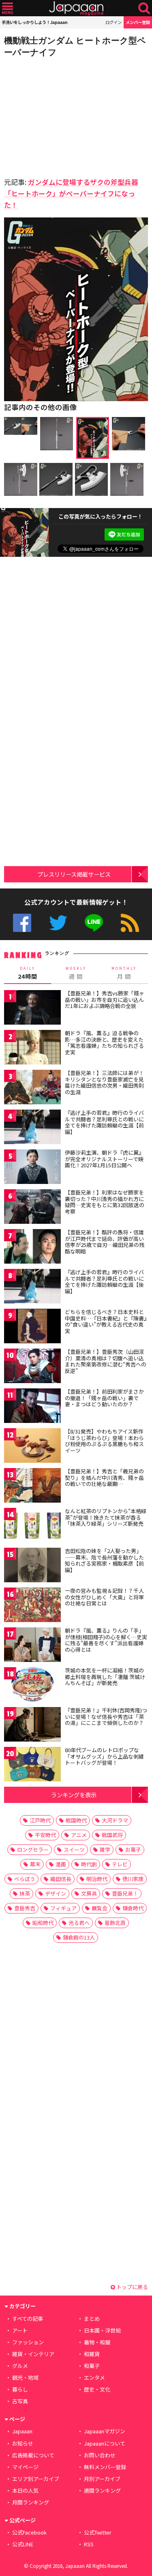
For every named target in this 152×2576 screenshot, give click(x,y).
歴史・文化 (97, 2389)
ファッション (28, 2342)
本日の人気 (25, 2490)
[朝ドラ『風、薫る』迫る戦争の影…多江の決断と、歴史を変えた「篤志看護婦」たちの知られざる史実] (32, 1048)
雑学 (105, 1849)
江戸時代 (40, 1820)
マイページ (25, 2467)
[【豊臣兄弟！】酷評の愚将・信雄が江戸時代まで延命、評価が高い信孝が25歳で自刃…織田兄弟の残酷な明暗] (32, 1248)
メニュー (7, 8)
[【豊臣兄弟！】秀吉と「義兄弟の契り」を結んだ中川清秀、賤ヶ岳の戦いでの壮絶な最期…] (32, 1487)
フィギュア (63, 1908)
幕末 (35, 1864)
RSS (130, 923)
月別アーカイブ (102, 2479)
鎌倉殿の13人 (79, 1937)
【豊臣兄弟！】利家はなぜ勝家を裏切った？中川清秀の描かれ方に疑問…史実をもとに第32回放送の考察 (105, 1202)
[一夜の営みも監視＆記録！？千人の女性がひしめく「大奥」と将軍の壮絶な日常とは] (32, 1606)
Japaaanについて (105, 2443)
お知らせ (23, 2443)
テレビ (120, 1864)
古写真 (20, 2401)
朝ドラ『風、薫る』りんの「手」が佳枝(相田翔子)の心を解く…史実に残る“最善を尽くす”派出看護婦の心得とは (106, 1640)
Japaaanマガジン (105, 2431)
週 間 (76, 973)
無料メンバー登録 (105, 2467)
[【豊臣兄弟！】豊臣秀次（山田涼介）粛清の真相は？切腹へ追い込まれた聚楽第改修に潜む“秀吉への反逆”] (32, 1367)
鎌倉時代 (133, 1908)
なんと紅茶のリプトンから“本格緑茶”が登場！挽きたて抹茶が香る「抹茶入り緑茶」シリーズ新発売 (106, 1517)
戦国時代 (76, 1820)
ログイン (113, 22)
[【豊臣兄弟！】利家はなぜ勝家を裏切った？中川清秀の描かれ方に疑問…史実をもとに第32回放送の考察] (32, 1208)
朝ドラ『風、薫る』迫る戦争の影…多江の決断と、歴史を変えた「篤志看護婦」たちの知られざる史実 (104, 1043)
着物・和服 (97, 2342)
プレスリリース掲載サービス (74, 874)
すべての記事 (28, 2319)
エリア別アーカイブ (36, 2479)
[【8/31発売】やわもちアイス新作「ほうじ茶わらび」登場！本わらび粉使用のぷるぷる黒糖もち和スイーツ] (32, 1447)
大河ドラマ (115, 1820)
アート (20, 2330)
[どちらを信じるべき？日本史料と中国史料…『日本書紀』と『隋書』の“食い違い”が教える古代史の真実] (32, 1327)
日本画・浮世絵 (102, 2330)
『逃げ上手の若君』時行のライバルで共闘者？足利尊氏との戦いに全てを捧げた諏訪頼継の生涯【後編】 (104, 1281)
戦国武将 (112, 1835)
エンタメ (94, 2377)
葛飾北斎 (115, 1923)
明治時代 (97, 1879)
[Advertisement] (61, 115)
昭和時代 (43, 1923)
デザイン (56, 1893)
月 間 (124, 973)
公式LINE (94, 923)
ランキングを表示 (74, 1795)
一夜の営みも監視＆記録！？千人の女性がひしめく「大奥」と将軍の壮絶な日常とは (104, 1597)
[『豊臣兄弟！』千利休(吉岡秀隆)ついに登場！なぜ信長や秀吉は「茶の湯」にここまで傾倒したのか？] (32, 1726)
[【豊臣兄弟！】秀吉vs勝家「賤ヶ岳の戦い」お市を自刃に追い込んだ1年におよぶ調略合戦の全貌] (32, 1009)
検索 (144, 8)
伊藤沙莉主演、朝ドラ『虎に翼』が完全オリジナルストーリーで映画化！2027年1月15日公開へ (104, 1159)
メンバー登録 (138, 22)
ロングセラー (33, 1849)
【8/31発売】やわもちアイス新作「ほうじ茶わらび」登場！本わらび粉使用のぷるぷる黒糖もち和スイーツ (104, 1441)
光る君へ (79, 1923)
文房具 (89, 1893)
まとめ (92, 2319)
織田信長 (61, 1879)
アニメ (79, 1835)
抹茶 (25, 1893)
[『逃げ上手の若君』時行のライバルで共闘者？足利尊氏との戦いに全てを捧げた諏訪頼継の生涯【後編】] (32, 1287)
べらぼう (25, 1879)
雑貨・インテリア (33, 2354)
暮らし (20, 2389)
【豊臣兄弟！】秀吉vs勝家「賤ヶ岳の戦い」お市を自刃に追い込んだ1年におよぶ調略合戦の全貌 (105, 999)
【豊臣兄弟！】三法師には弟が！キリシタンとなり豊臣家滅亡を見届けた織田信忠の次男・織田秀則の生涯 (104, 1082)
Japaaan (76, 8)
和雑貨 (92, 2354)
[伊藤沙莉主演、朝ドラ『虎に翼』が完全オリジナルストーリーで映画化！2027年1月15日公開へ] (32, 1168)
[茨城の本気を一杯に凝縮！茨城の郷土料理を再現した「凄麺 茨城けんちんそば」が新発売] (32, 1686)
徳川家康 (133, 1879)
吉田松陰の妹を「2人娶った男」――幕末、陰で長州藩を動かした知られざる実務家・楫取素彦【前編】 (104, 1560)
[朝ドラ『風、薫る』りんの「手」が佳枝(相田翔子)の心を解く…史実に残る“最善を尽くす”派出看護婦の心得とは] (32, 1646)
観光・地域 (25, 2377)
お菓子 (133, 1849)
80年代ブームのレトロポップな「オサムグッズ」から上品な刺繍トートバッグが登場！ (104, 1756)
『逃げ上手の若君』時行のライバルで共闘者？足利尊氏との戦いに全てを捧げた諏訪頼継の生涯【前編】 (104, 1122)
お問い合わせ (100, 2455)
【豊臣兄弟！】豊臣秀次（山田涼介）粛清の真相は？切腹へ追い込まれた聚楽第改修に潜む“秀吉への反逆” (106, 1361)
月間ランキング (31, 2502)
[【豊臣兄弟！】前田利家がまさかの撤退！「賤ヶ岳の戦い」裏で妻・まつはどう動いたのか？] (32, 1407)
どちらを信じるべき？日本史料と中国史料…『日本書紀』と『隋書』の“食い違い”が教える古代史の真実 (106, 1321)
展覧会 (100, 1908)
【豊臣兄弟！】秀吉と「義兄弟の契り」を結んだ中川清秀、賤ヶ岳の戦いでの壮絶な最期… (104, 1477)
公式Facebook (22, 923)
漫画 (61, 1864)
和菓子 (92, 2366)
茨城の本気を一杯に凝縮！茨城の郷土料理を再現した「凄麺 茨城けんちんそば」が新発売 (105, 1677)
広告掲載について (33, 2455)
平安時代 (45, 1835)
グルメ (20, 2366)
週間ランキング (102, 2490)
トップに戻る (132, 2287)
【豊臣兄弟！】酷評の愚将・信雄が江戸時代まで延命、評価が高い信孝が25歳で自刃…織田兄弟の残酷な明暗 (105, 1242)
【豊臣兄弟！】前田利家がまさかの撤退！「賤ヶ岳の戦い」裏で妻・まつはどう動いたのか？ (104, 1398)
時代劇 (89, 1864)
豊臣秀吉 (25, 1908)
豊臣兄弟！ (125, 1893)
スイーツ (74, 1849)
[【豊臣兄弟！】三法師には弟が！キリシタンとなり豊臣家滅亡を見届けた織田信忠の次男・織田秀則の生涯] (32, 1088)
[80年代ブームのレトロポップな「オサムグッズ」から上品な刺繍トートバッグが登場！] (32, 1765)
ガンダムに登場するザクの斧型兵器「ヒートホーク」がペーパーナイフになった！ (71, 193)
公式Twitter (58, 923)
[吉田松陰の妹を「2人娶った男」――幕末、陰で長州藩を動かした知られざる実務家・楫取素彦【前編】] (32, 1566)
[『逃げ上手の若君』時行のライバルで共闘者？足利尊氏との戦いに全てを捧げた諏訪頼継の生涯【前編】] (32, 1128)
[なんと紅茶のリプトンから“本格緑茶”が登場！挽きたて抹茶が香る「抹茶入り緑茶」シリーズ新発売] (32, 1526)
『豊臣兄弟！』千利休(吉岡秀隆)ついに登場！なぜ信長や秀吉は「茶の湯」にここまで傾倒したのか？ (106, 1716)
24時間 (28, 973)
